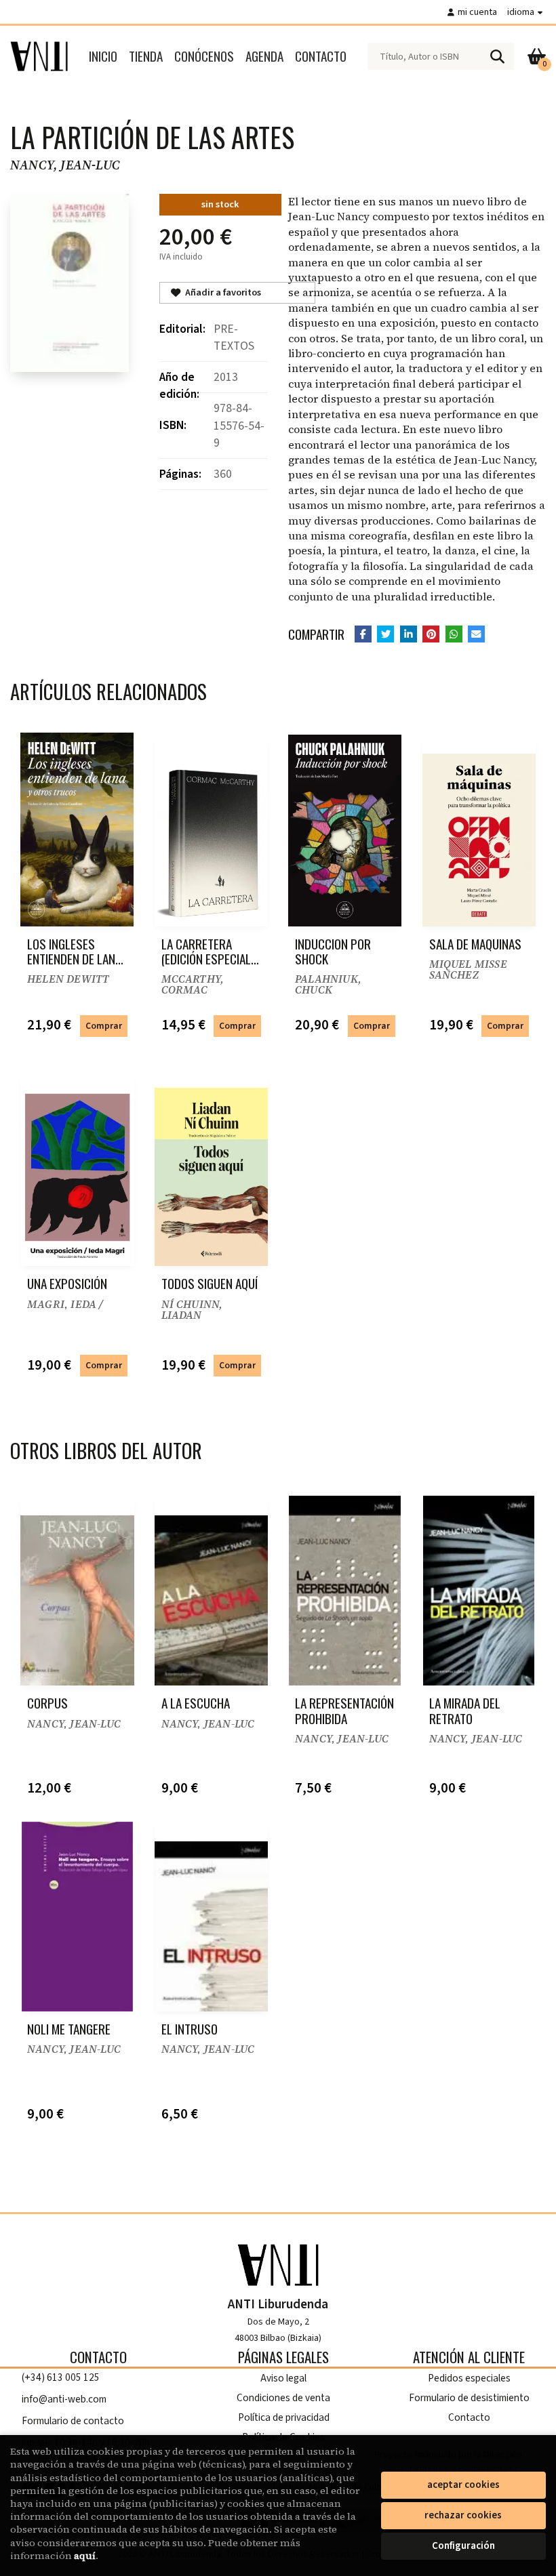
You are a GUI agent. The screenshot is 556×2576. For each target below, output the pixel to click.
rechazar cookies (463, 2515)
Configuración (463, 2546)
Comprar (104, 1026)
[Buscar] (497, 56)
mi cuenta (477, 12)
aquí (85, 2556)
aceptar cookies (463, 2485)
